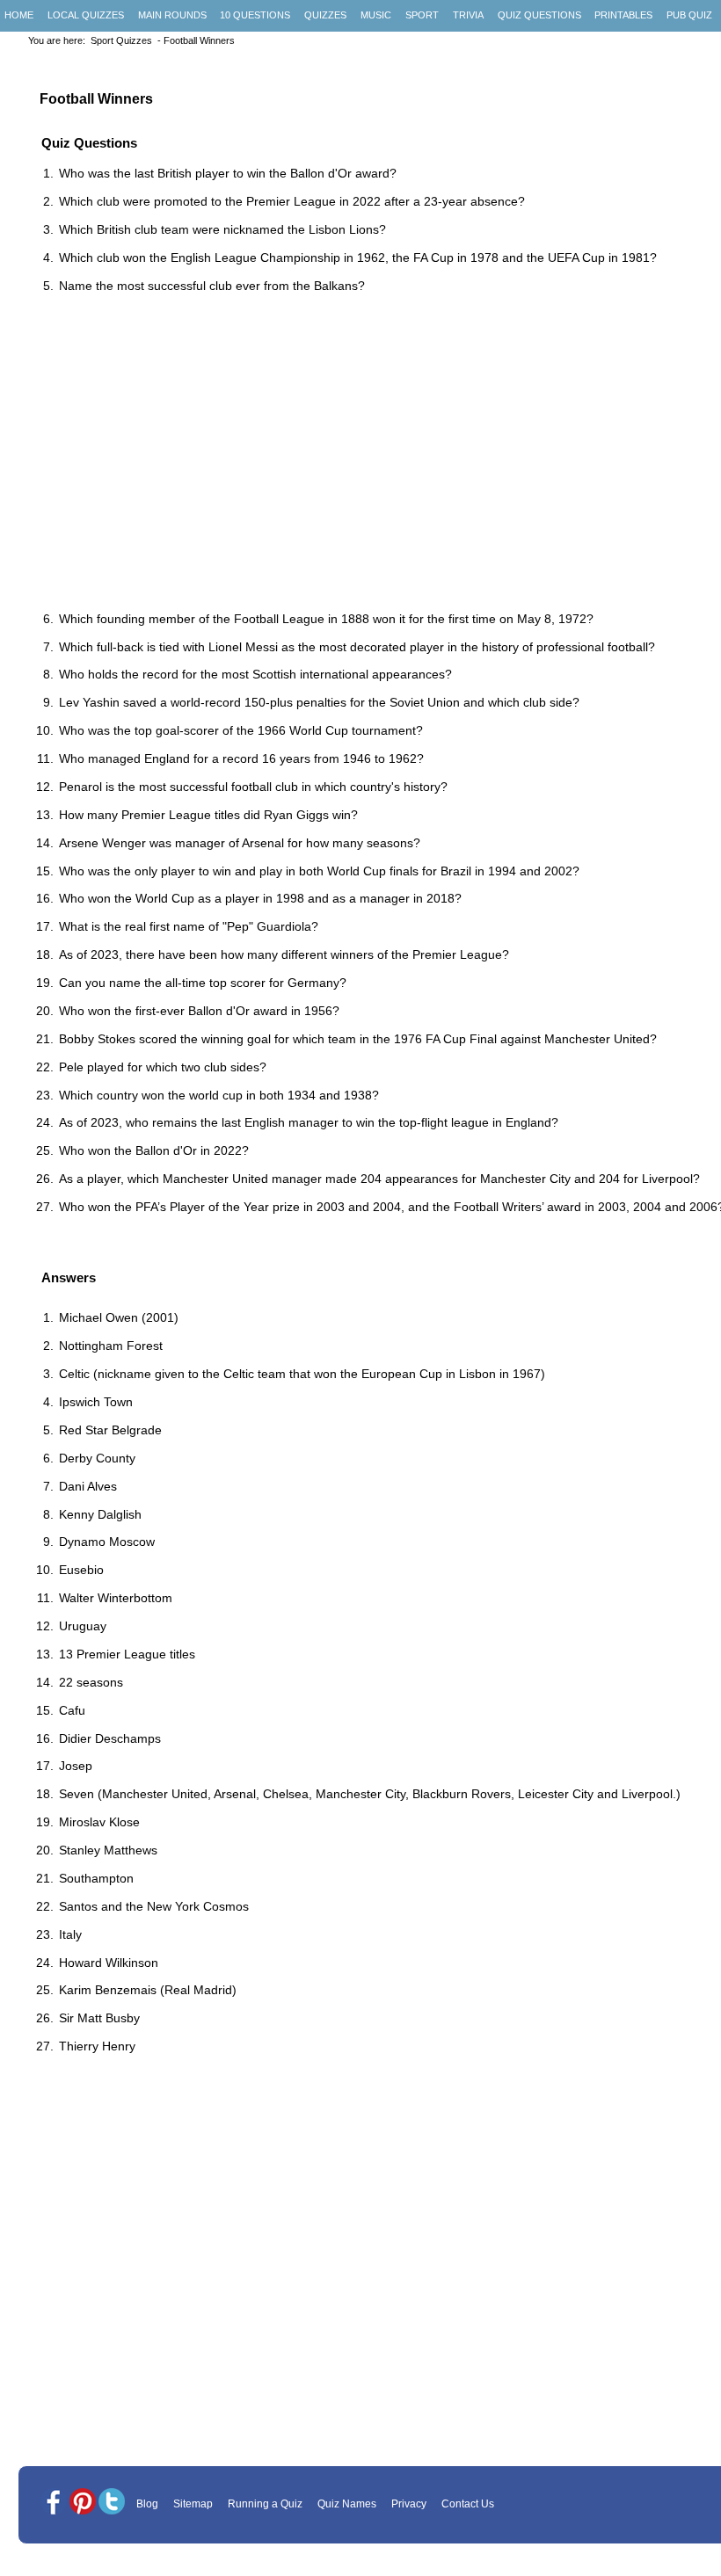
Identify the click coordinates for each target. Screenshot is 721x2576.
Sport (422, 15)
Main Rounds (172, 15)
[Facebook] (54, 2503)
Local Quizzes (86, 15)
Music (376, 15)
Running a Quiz (265, 2504)
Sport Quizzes (121, 40)
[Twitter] (112, 2503)
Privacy (409, 2504)
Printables (623, 15)
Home (19, 15)
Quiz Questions (539, 15)
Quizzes (325, 15)
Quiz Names (347, 2504)
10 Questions (255, 15)
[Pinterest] (83, 2503)
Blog (147, 2504)
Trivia (468, 15)
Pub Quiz (689, 15)
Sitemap (193, 2504)
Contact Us (468, 2504)
